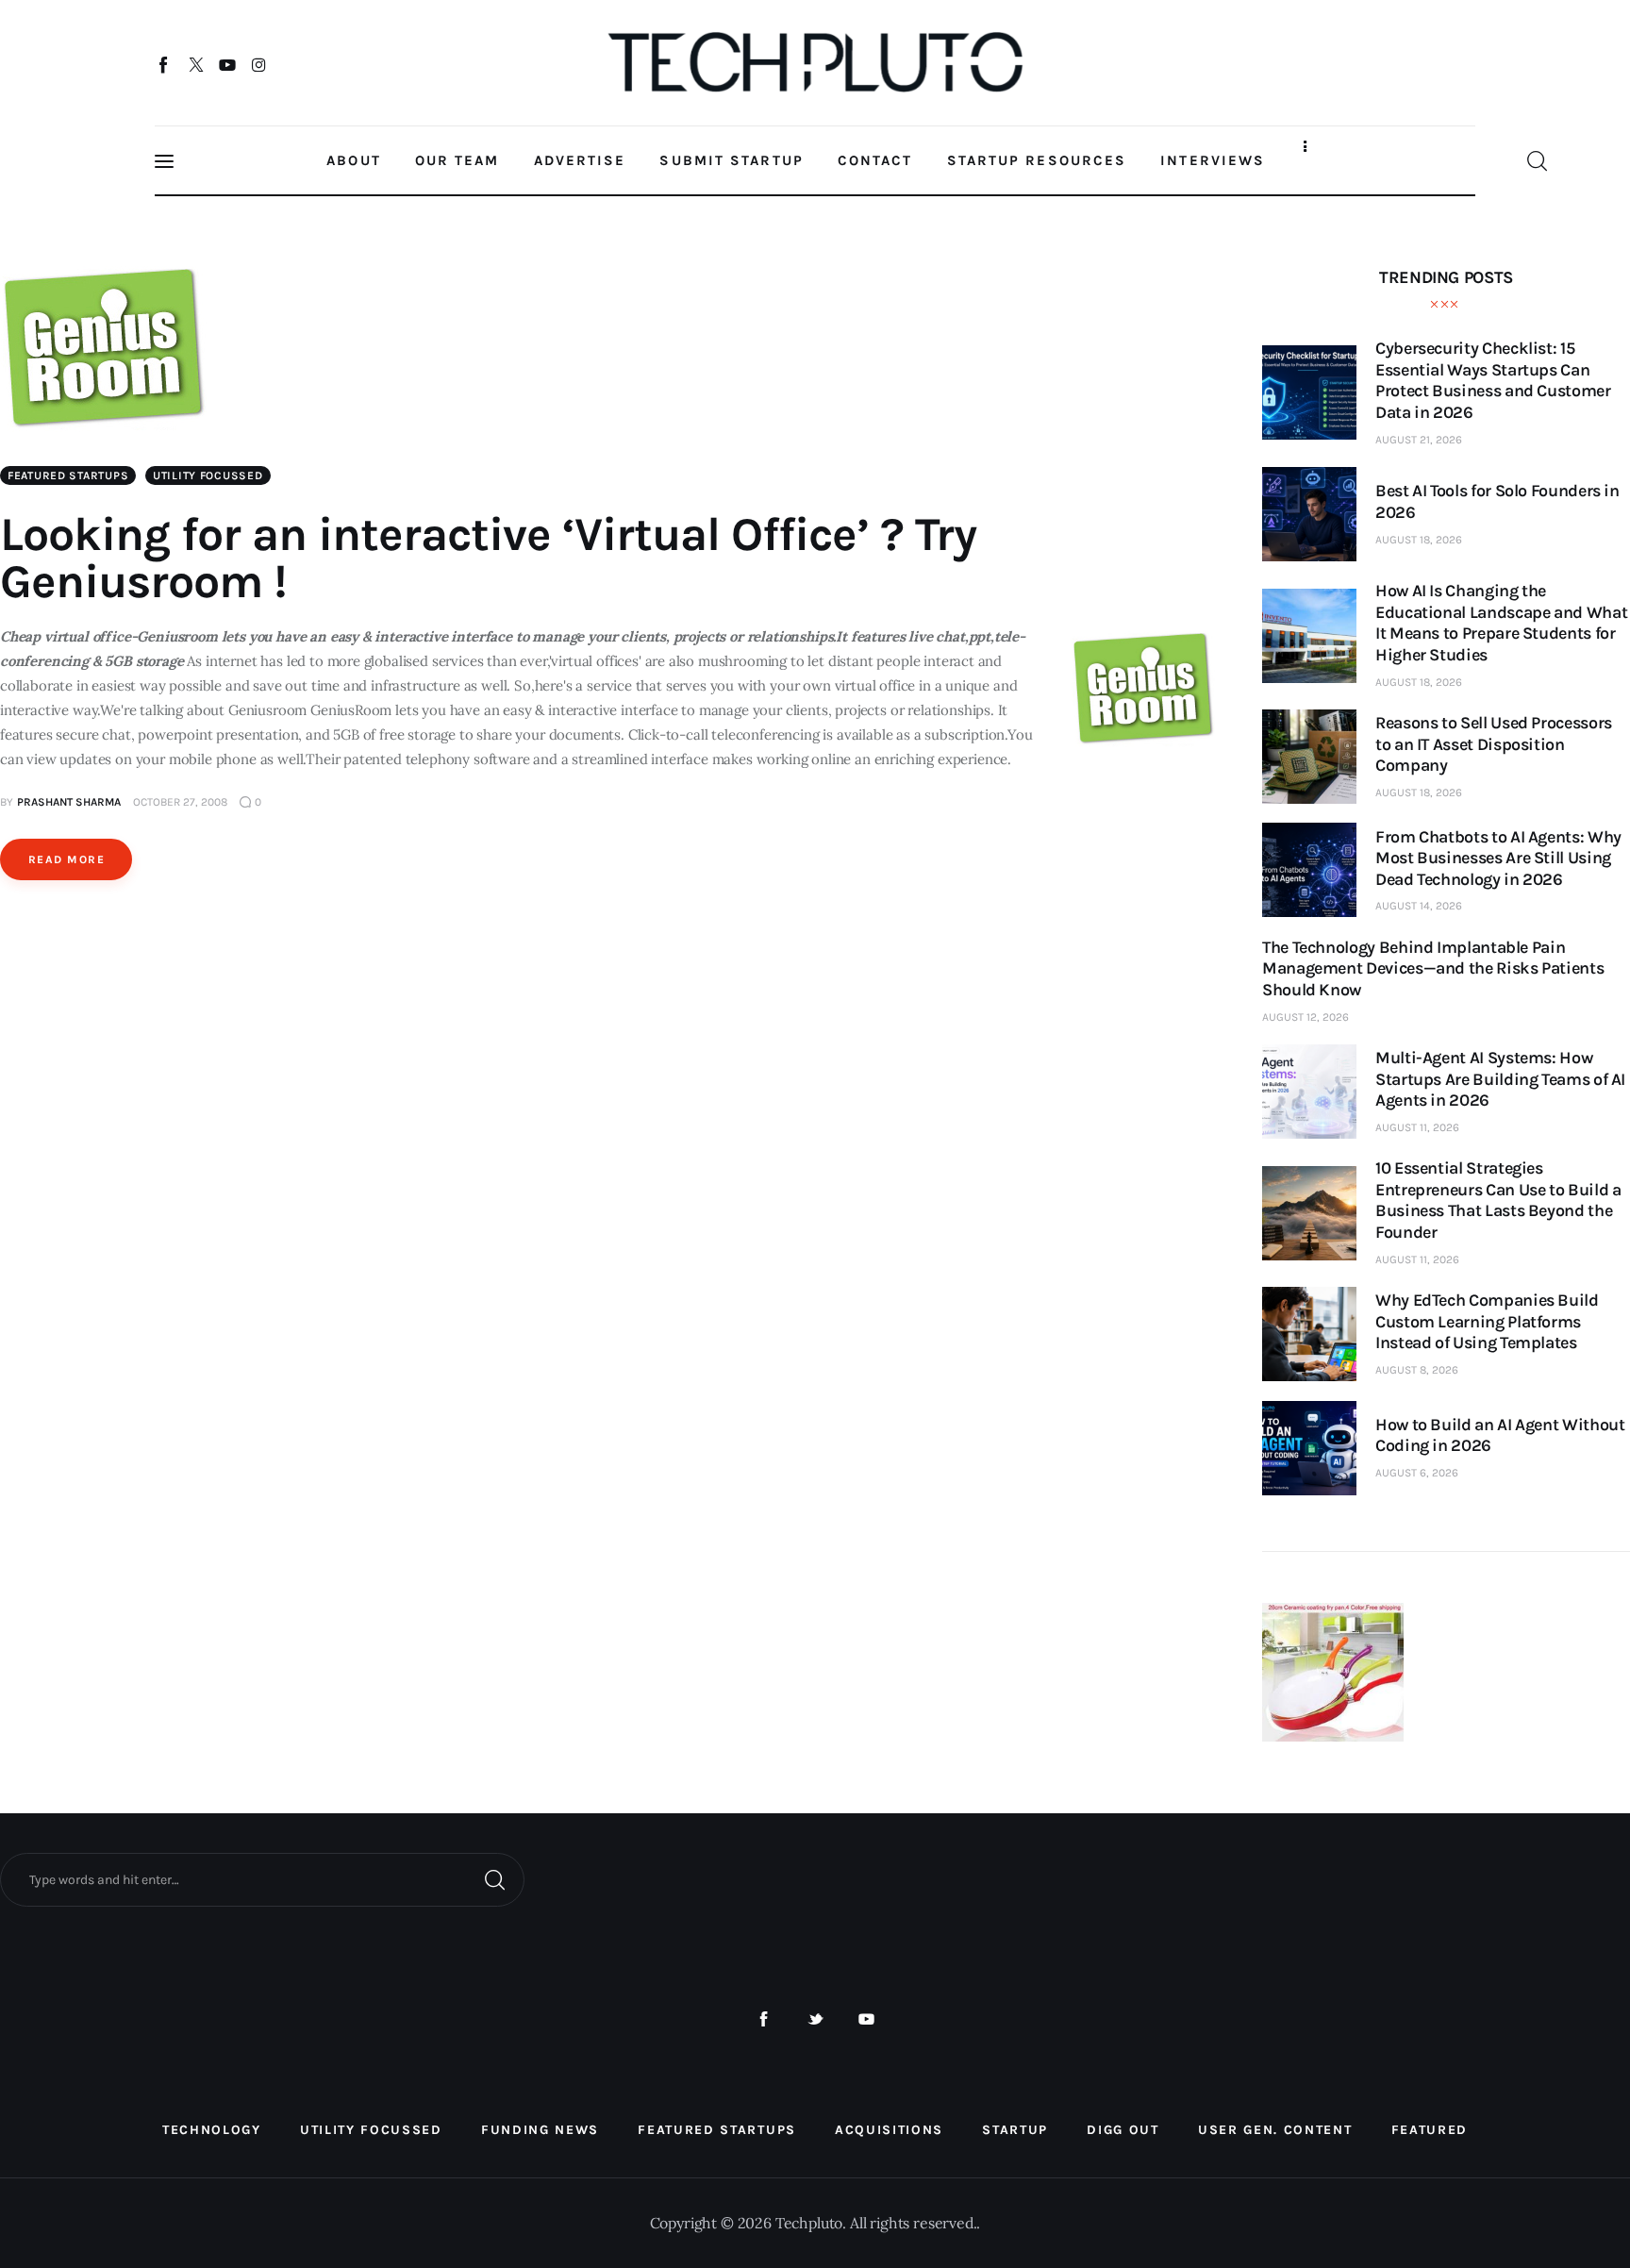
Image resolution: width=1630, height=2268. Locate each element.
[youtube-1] (866, 2019)
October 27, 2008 (180, 802)
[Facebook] (165, 64)
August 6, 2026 (1417, 1473)
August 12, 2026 (1306, 1017)
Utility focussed (208, 475)
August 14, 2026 (1419, 906)
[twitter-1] (815, 2019)
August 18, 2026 (1419, 540)
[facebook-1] (764, 2019)
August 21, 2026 (1419, 440)
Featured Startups (68, 475)
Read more (67, 859)
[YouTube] (228, 64)
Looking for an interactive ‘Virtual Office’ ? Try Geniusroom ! (488, 558)
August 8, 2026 (1417, 1370)
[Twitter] (196, 64)
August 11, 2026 (1417, 1127)
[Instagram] (259, 64)
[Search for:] (262, 1878)
